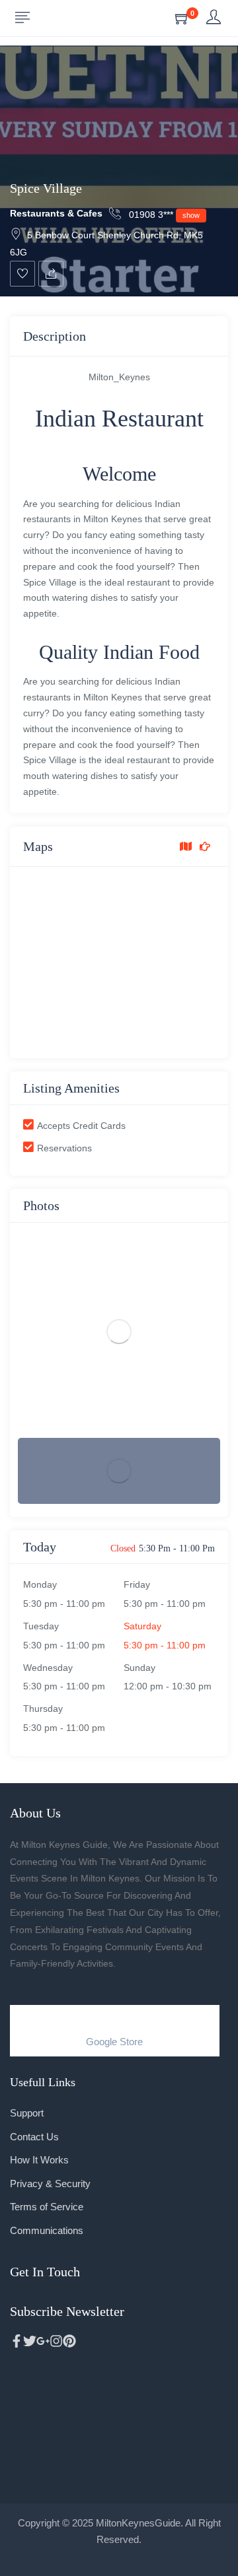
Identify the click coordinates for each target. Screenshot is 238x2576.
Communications (47, 2230)
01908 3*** (163, 215)
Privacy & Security (50, 2184)
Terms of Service (47, 2207)
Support (27, 2113)
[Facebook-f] (17, 2341)
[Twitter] (30, 2341)
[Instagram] (56, 2341)
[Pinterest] (69, 2341)
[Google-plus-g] (43, 2341)
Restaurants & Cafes (56, 213)
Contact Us (34, 2137)
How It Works (39, 2160)
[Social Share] (51, 274)
